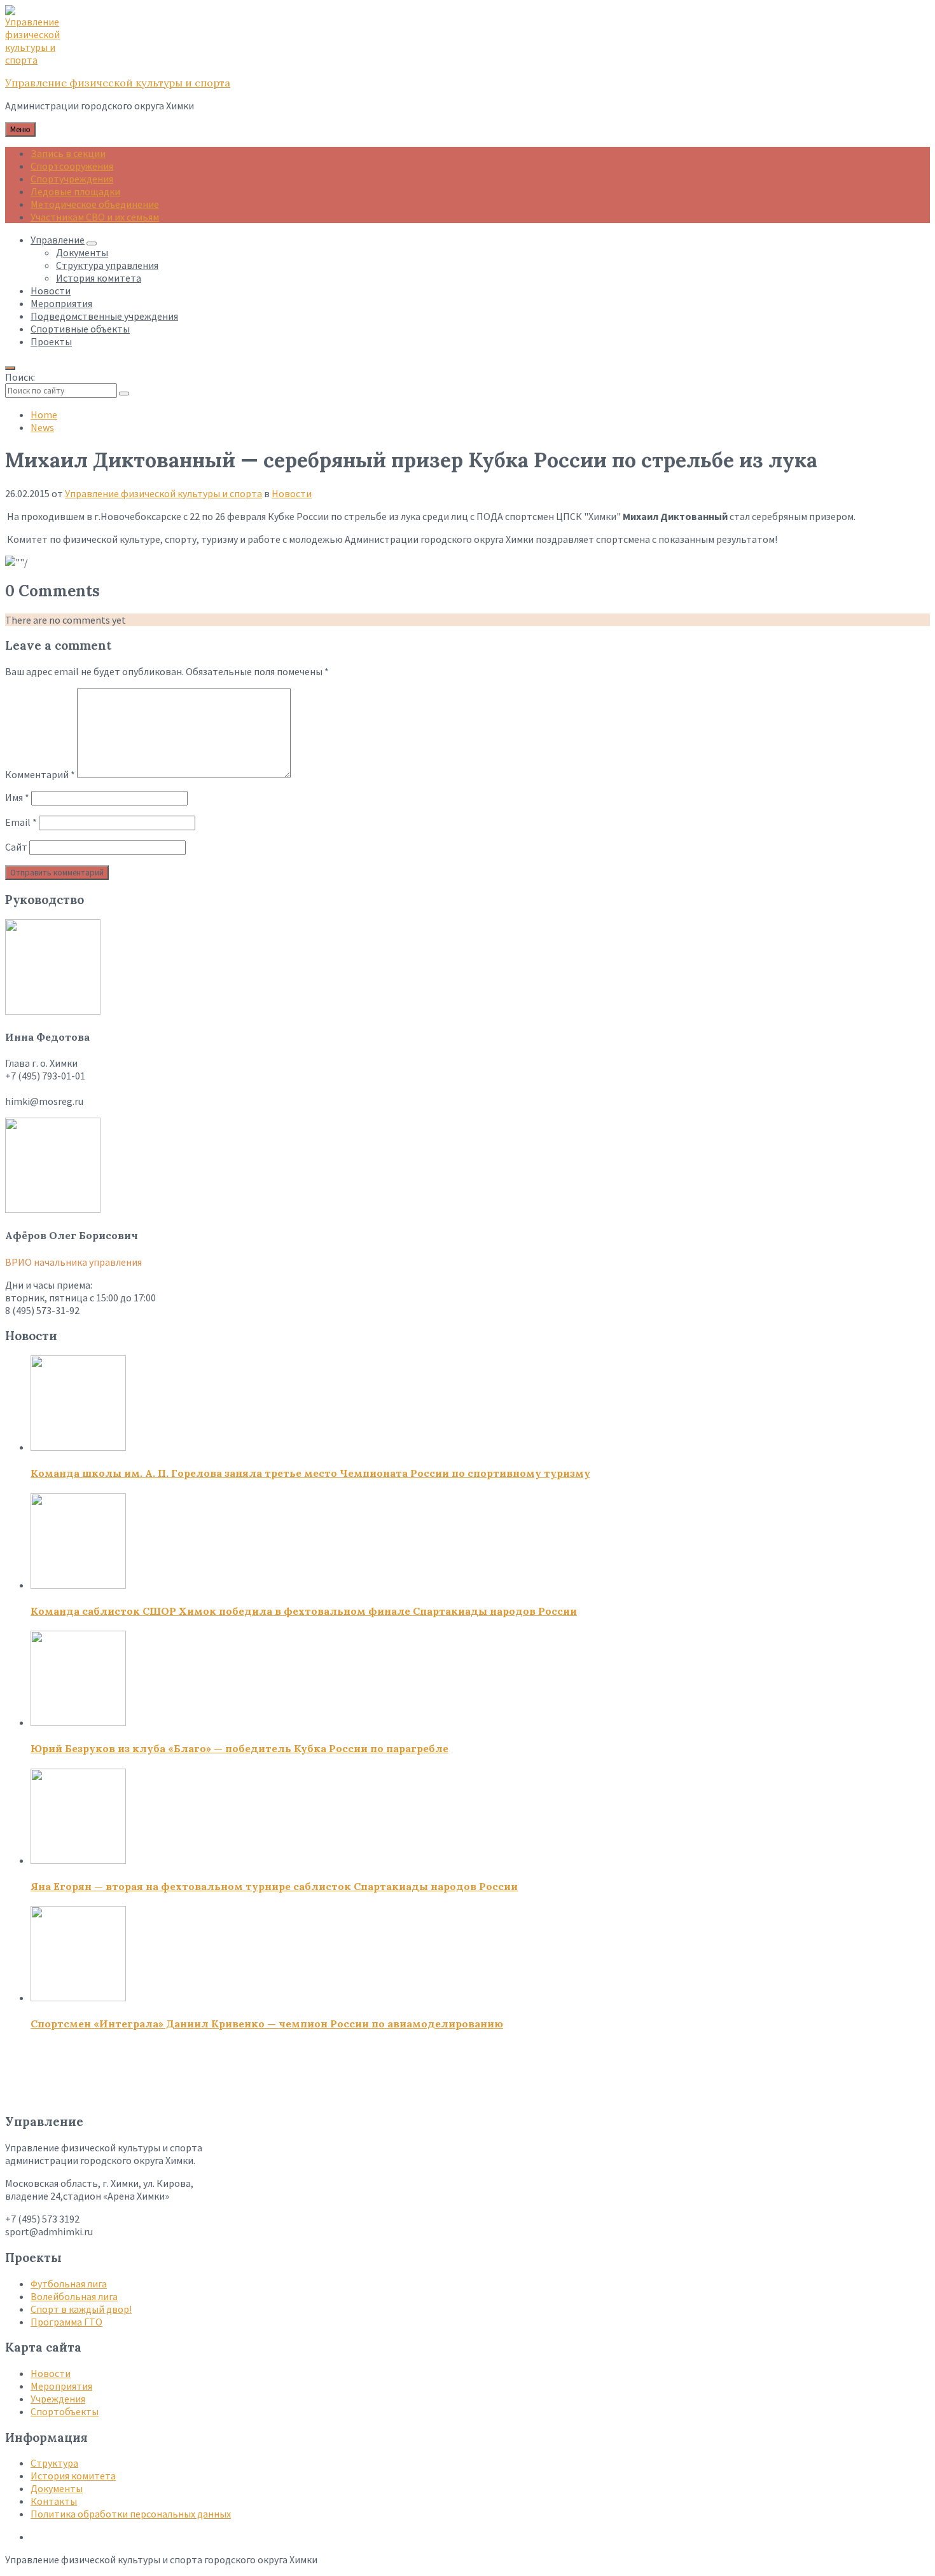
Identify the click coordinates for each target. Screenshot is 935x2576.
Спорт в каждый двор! (81, 2309)
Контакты (54, 2501)
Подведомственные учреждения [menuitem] (104, 316)
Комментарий (40, 774)
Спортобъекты (65, 2411)
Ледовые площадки (75, 191)
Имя (17, 797)
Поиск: (20, 377)
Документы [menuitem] (82, 252)
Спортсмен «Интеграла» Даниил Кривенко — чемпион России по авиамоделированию (267, 2024)
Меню (20, 129)
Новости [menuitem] (51, 291)
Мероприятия (61, 2386)
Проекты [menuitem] (51, 341)
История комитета (73, 2476)
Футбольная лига (69, 2284)
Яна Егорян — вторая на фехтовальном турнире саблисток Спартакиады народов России (274, 1886)
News (42, 427)
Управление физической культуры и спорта (118, 83)
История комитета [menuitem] (99, 278)
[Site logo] (37, 60)
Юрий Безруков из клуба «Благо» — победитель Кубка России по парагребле (239, 1748)
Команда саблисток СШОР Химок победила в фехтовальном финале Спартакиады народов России (304, 1611)
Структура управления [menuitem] (107, 265)
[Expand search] (10, 368)
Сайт (16, 847)
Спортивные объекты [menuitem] (80, 329)
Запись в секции (68, 153)
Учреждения (58, 2399)
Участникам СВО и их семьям (95, 217)
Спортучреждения (72, 179)
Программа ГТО (66, 2322)
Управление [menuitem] (58, 240)
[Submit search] (124, 394)
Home (44, 414)
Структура (54, 2463)
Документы (57, 2488)
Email (21, 822)
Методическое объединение (95, 204)
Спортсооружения (72, 166)
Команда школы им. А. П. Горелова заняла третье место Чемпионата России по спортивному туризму (310, 1473)
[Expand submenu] (92, 243)
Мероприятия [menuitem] (61, 303)
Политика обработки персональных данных (131, 2514)
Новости (292, 493)
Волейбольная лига (74, 2296)
